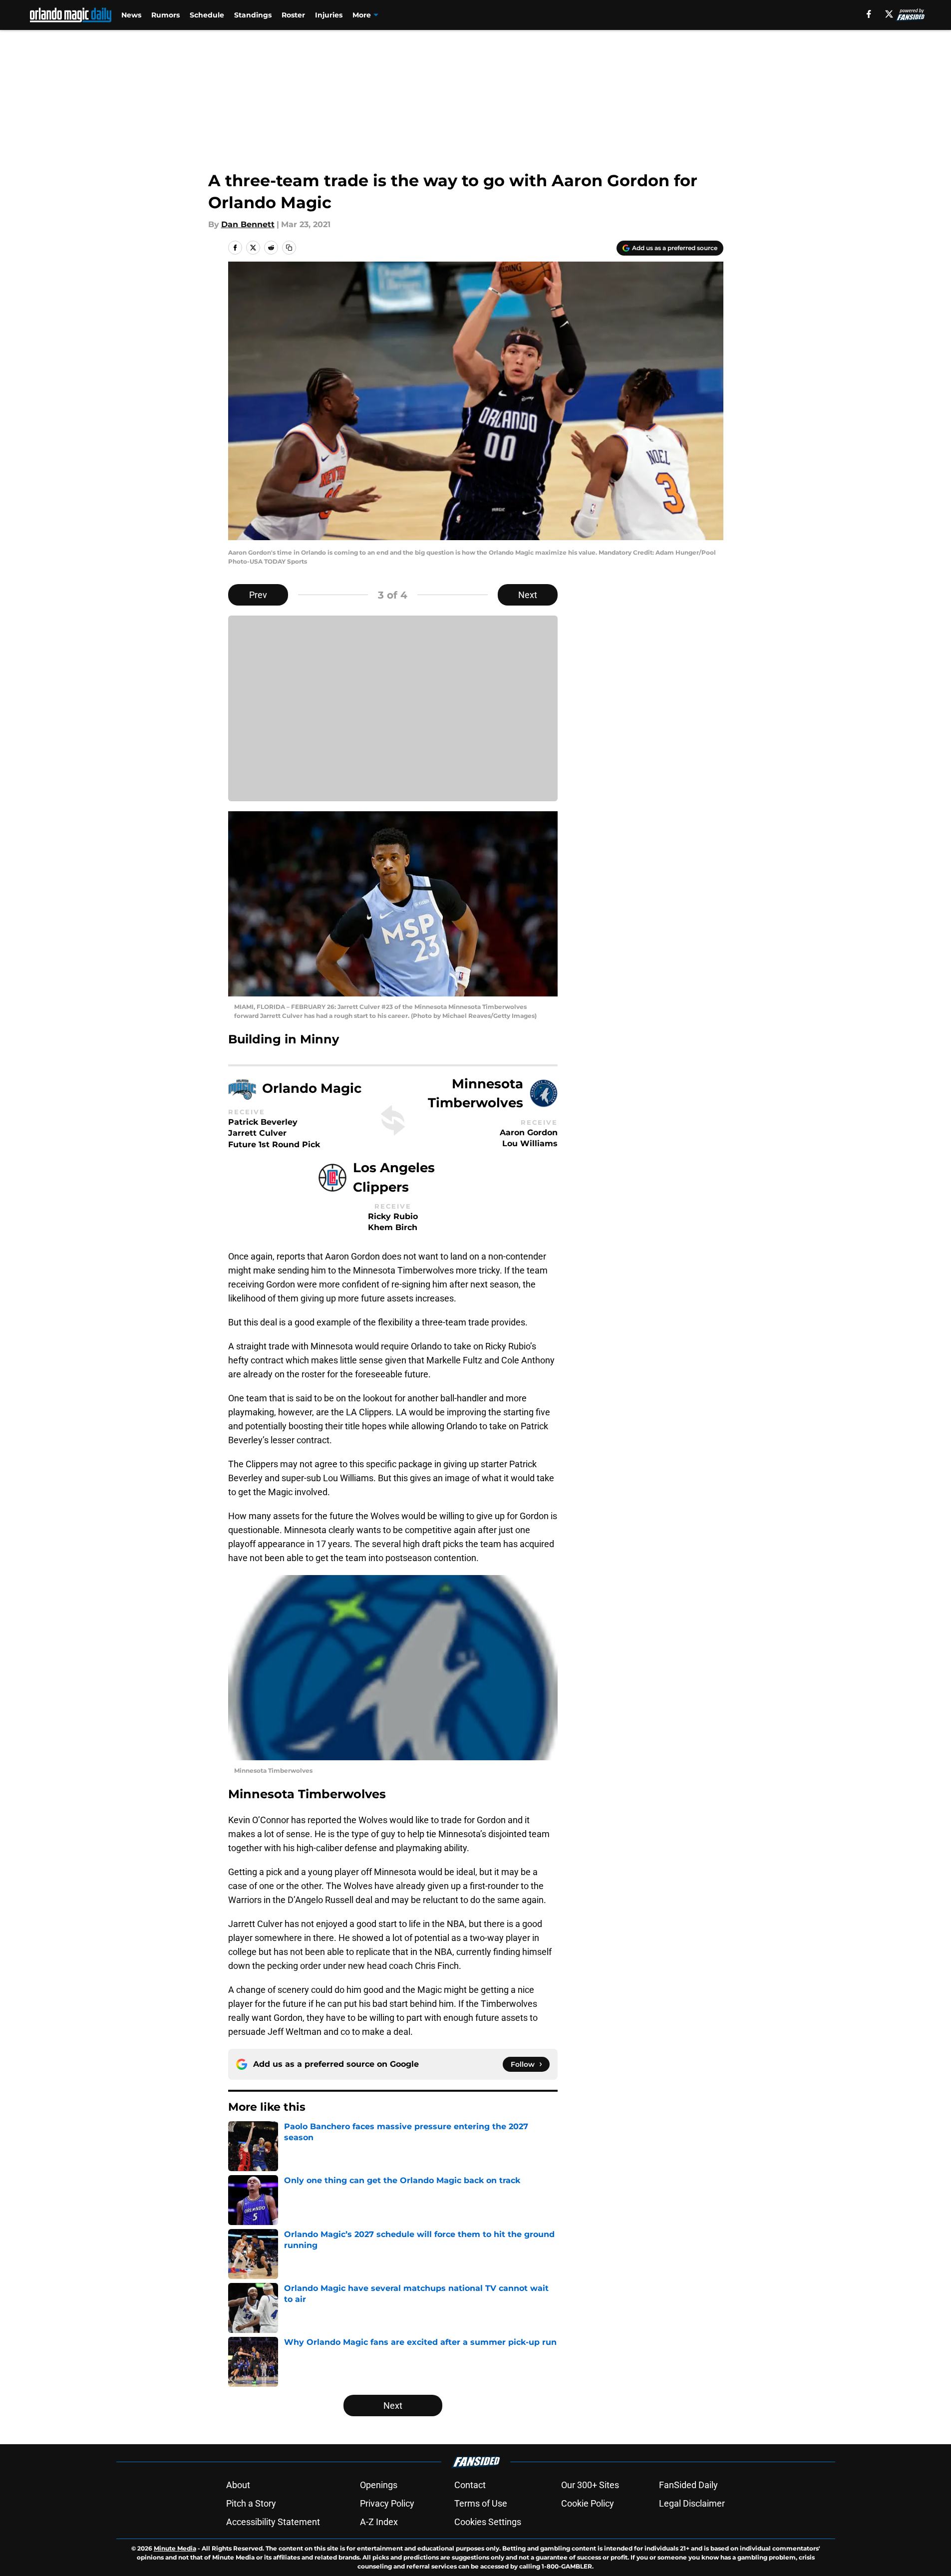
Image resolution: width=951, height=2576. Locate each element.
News (131, 15)
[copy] (289, 248)
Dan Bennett (248, 224)
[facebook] (869, 14)
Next (528, 595)
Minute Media (175, 2548)
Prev (258, 595)
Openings (379, 2485)
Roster (293, 15)
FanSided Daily (688, 2485)
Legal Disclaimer (692, 2503)
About (238, 2485)
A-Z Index (379, 2522)
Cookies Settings (488, 2522)
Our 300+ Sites (590, 2485)
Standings (253, 15)
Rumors (165, 15)
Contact (470, 2485)
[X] (889, 14)
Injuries (329, 15)
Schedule (207, 15)
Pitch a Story (251, 2503)
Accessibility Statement (273, 2522)
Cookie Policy (588, 2503)
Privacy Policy (387, 2503)
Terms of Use (481, 2503)
